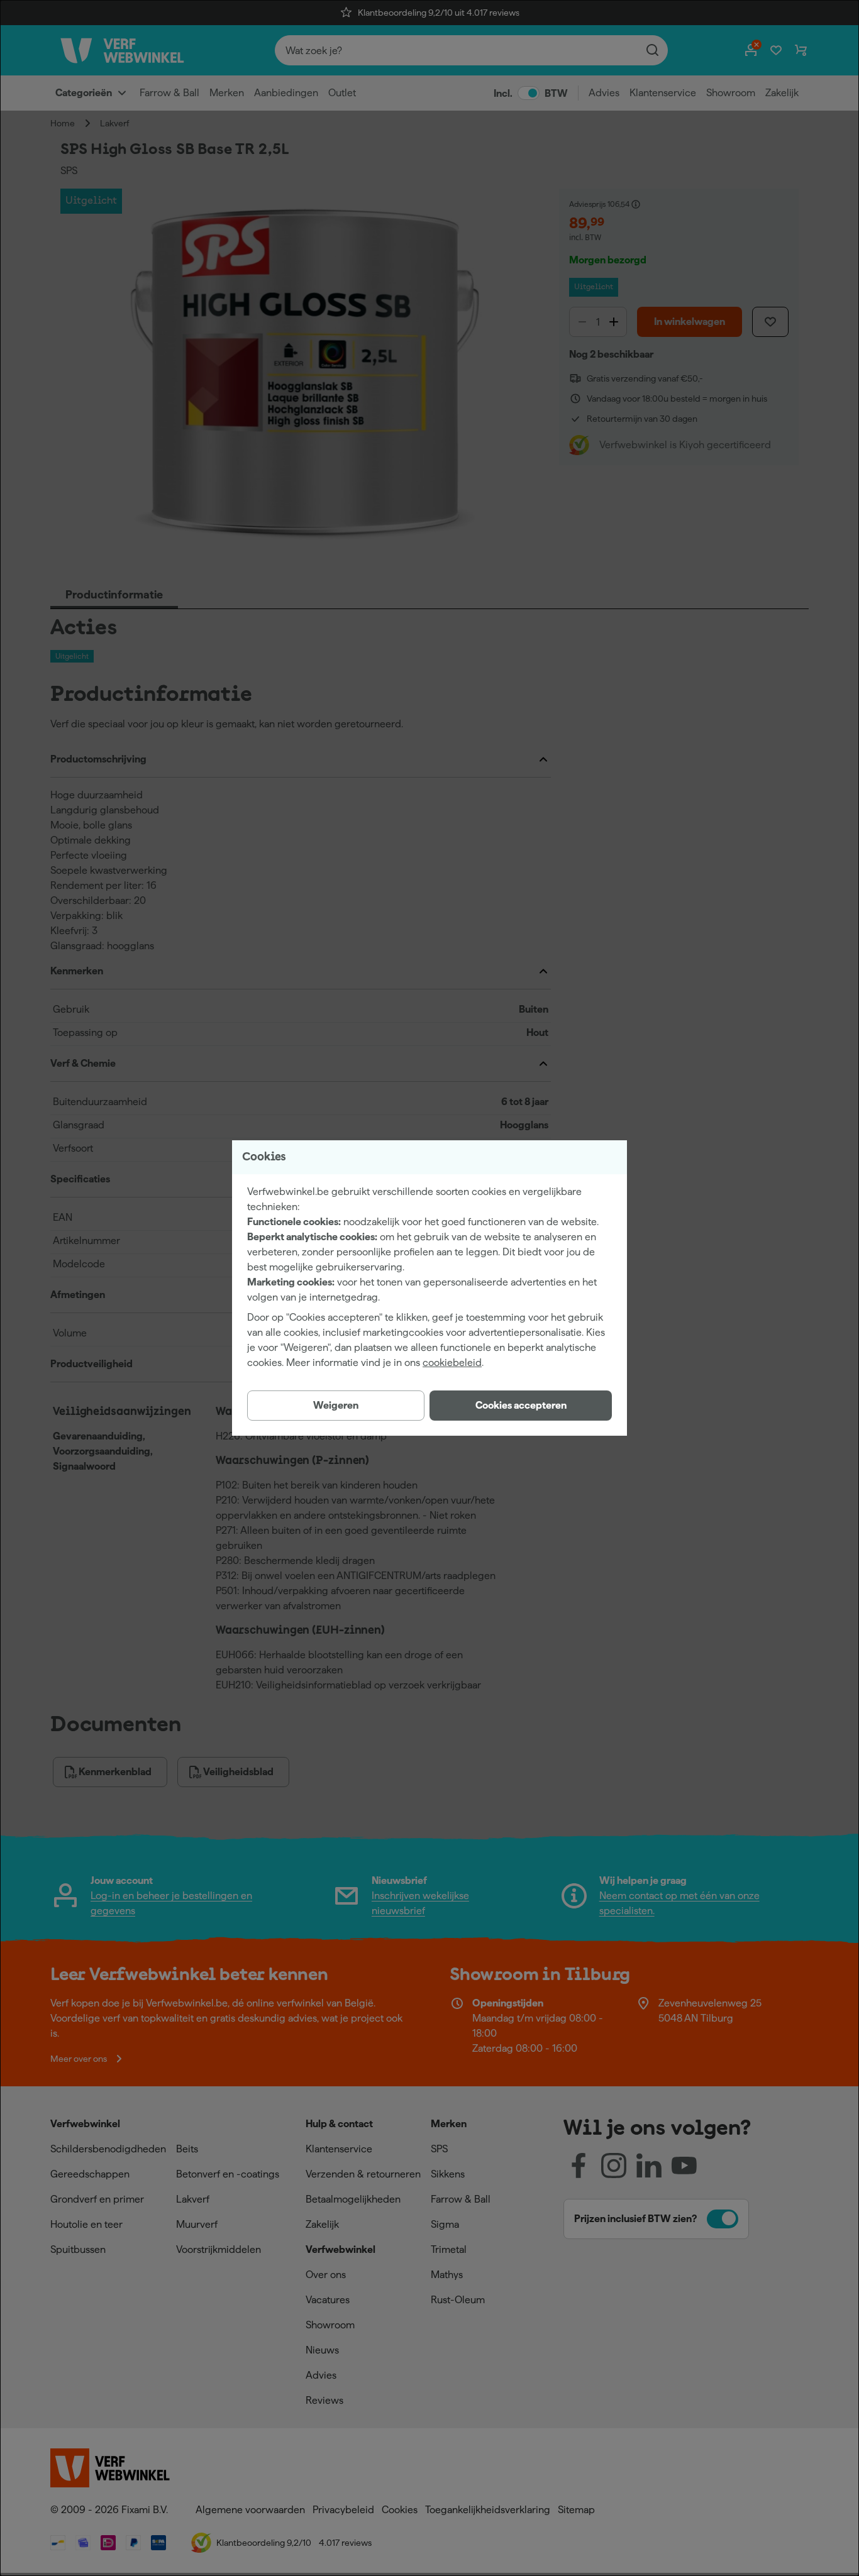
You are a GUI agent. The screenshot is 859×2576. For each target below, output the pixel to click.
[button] (521, 1406)
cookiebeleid (452, 1362)
